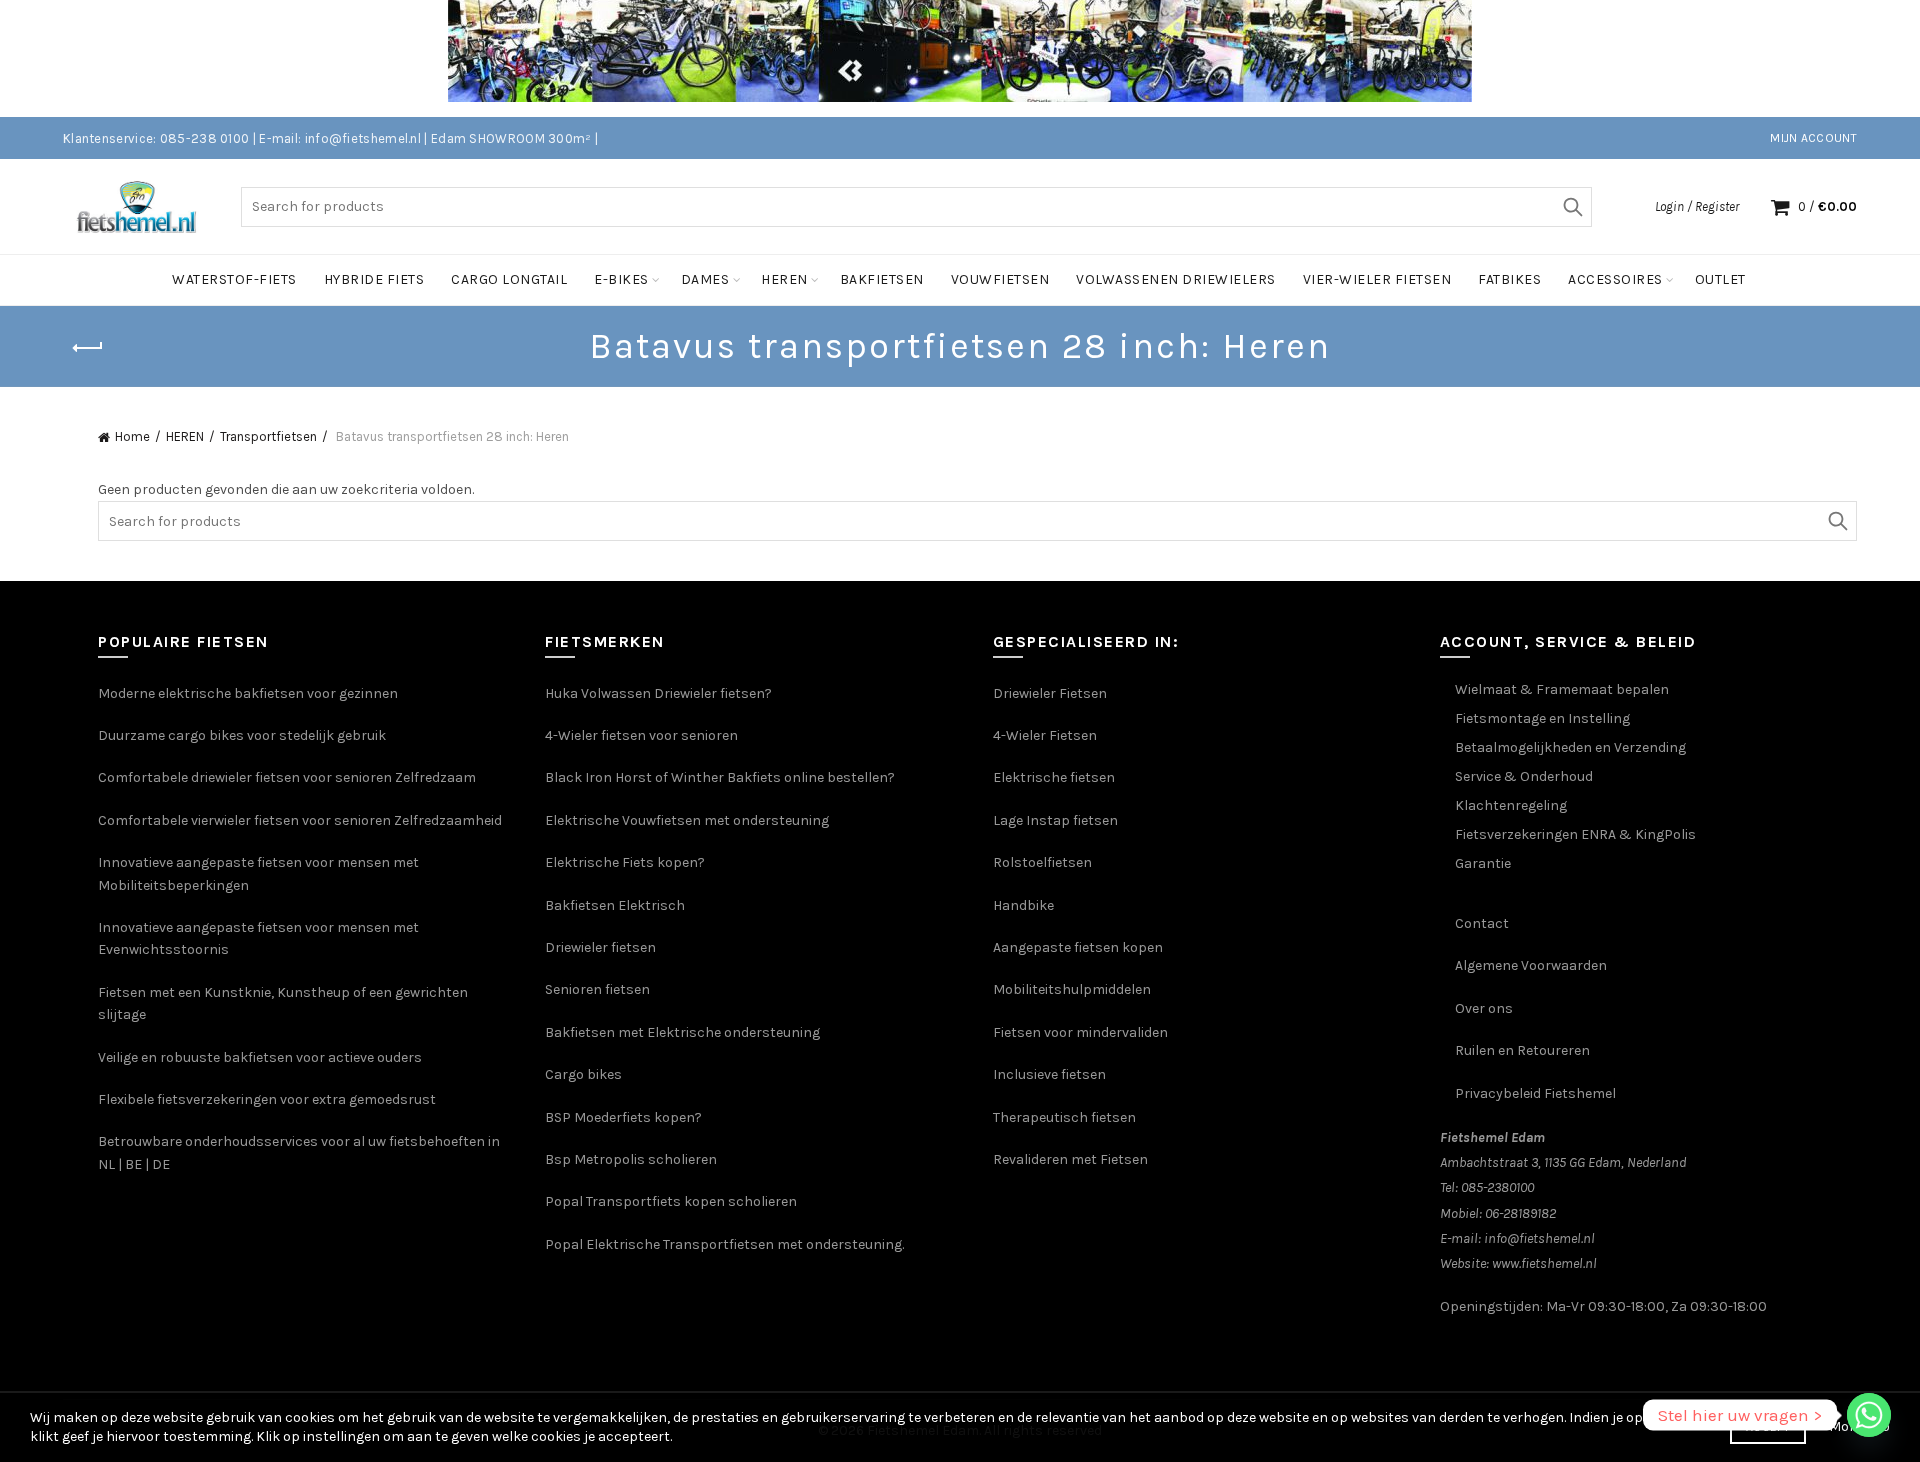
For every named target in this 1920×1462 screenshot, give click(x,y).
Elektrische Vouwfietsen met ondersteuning (687, 820)
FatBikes (1509, 279)
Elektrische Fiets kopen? (625, 862)
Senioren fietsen (597, 989)
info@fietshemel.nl (1539, 1238)
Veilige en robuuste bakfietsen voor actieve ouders (260, 1057)
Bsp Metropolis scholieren (631, 1159)
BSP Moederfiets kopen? (623, 1117)
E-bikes (621, 279)
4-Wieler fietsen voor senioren (641, 735)
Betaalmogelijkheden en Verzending (1570, 747)
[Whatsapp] (1869, 1415)
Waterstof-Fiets (234, 279)
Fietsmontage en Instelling (1542, 718)
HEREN (185, 436)
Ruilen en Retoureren (1522, 1050)
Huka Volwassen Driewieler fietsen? (658, 693)
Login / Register (1697, 206)
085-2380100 (1497, 1187)
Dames (705, 279)
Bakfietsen (882, 279)
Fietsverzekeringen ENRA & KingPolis (1575, 834)
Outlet (1720, 279)
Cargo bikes (583, 1074)
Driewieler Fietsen (1050, 693)
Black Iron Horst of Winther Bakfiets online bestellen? (720, 777)
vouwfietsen (1000, 279)
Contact (1482, 923)
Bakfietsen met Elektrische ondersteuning (682, 1032)
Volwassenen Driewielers (1176, 279)
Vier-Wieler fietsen (1377, 279)
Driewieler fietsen (600, 947)
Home (132, 436)
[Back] (88, 348)
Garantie (1483, 863)
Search (1572, 207)
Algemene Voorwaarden (1531, 965)
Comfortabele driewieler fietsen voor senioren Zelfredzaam (287, 777)
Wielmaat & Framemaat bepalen (1562, 689)
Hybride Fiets (374, 279)
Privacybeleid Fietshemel (1535, 1093)
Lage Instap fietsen (1055, 820)
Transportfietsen (268, 436)
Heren (784, 279)
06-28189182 (1520, 1213)
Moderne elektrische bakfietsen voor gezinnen (248, 693)
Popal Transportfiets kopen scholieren (671, 1201)
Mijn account (1813, 138)
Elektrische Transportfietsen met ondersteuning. (745, 1244)
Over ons (1484, 1008)
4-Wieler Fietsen (1045, 735)
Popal (565, 1244)
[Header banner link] (930, 58)
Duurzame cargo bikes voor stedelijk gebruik (242, 735)
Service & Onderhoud (1524, 776)
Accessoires (1615, 279)
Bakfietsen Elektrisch (615, 905)
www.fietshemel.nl (1544, 1263)
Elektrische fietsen (1054, 777)
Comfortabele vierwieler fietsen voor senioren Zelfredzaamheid (300, 820)
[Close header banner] (1890, 58)
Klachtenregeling (1511, 805)
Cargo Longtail (509, 279)
